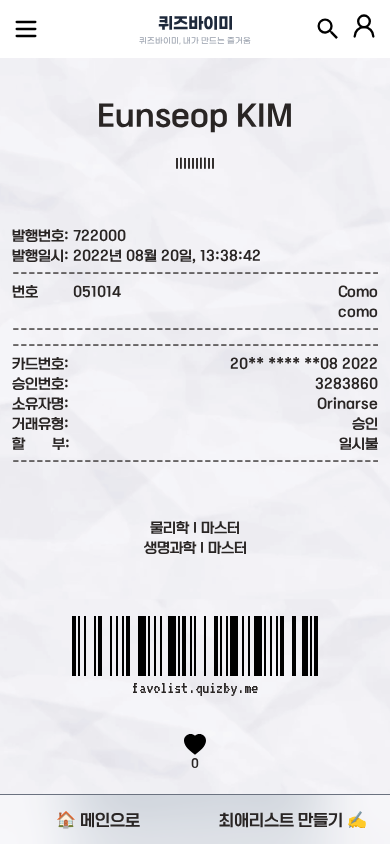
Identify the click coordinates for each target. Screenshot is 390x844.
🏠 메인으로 (98, 820)
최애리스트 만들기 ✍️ (293, 820)
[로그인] (364, 29)
